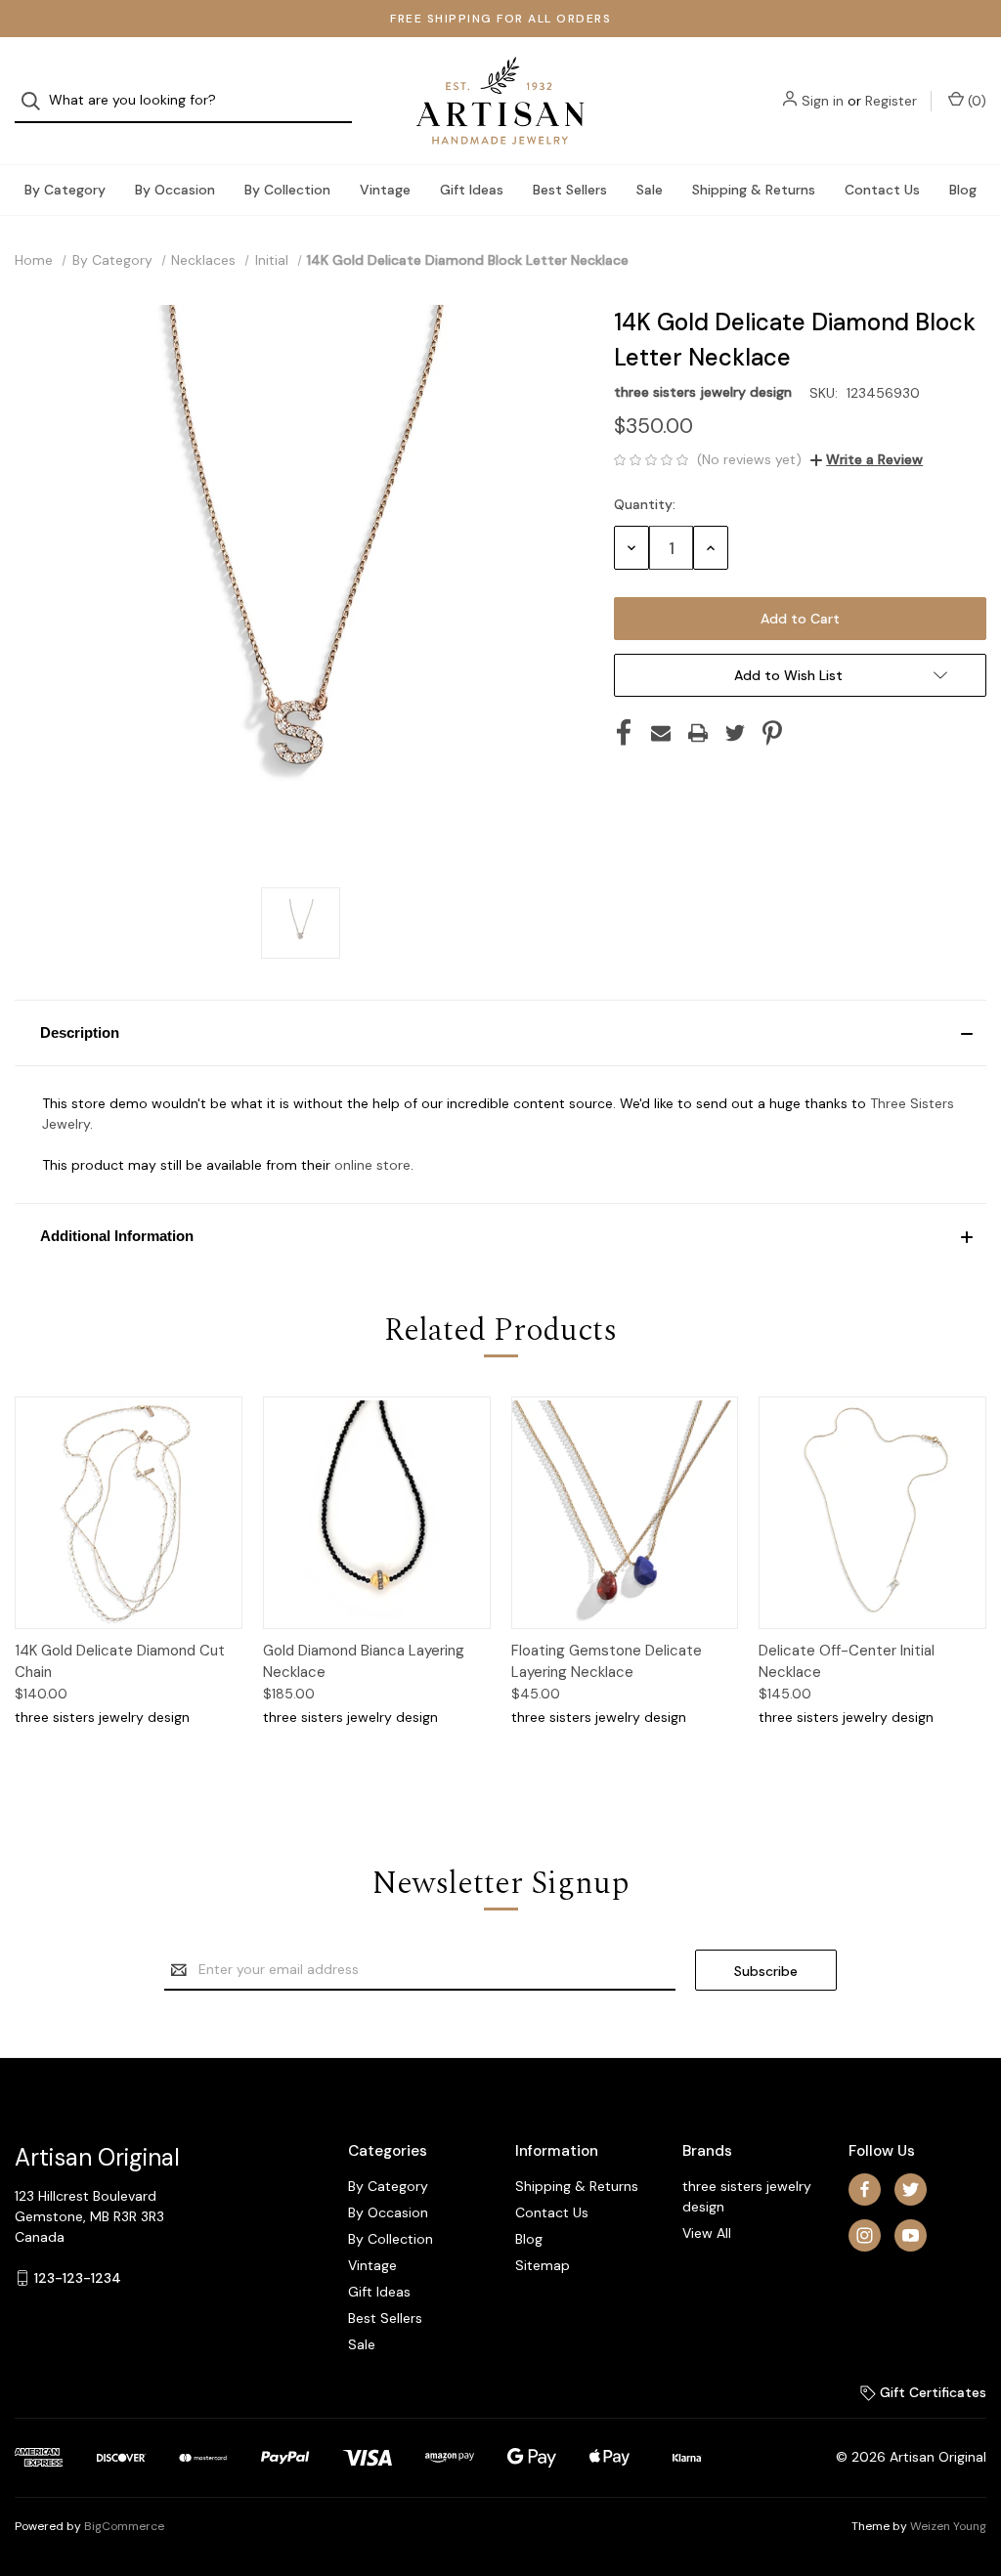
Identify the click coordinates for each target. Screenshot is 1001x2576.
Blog (963, 190)
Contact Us (882, 190)
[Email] (661, 733)
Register (891, 101)
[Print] (698, 733)
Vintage (385, 190)
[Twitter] (735, 733)
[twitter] (911, 2190)
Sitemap (543, 2265)
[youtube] (911, 2235)
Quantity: (645, 504)
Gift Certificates (931, 2392)
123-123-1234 (78, 2278)
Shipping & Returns (754, 190)
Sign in (823, 101)
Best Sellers (570, 190)
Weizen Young (948, 2526)
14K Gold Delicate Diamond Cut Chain (120, 1662)
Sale (650, 190)
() (975, 101)
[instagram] (865, 2235)
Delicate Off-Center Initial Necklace (847, 1662)
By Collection (287, 190)
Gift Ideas (472, 190)
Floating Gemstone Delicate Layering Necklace (607, 1662)
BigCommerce (124, 2526)
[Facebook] (624, 733)
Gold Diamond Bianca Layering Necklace (364, 1662)
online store (372, 1165)
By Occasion (175, 190)
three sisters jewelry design (747, 2196)
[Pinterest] (772, 733)
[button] (500, 1033)
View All (707, 2233)
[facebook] (865, 2190)
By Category (65, 190)
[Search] (37, 101)
